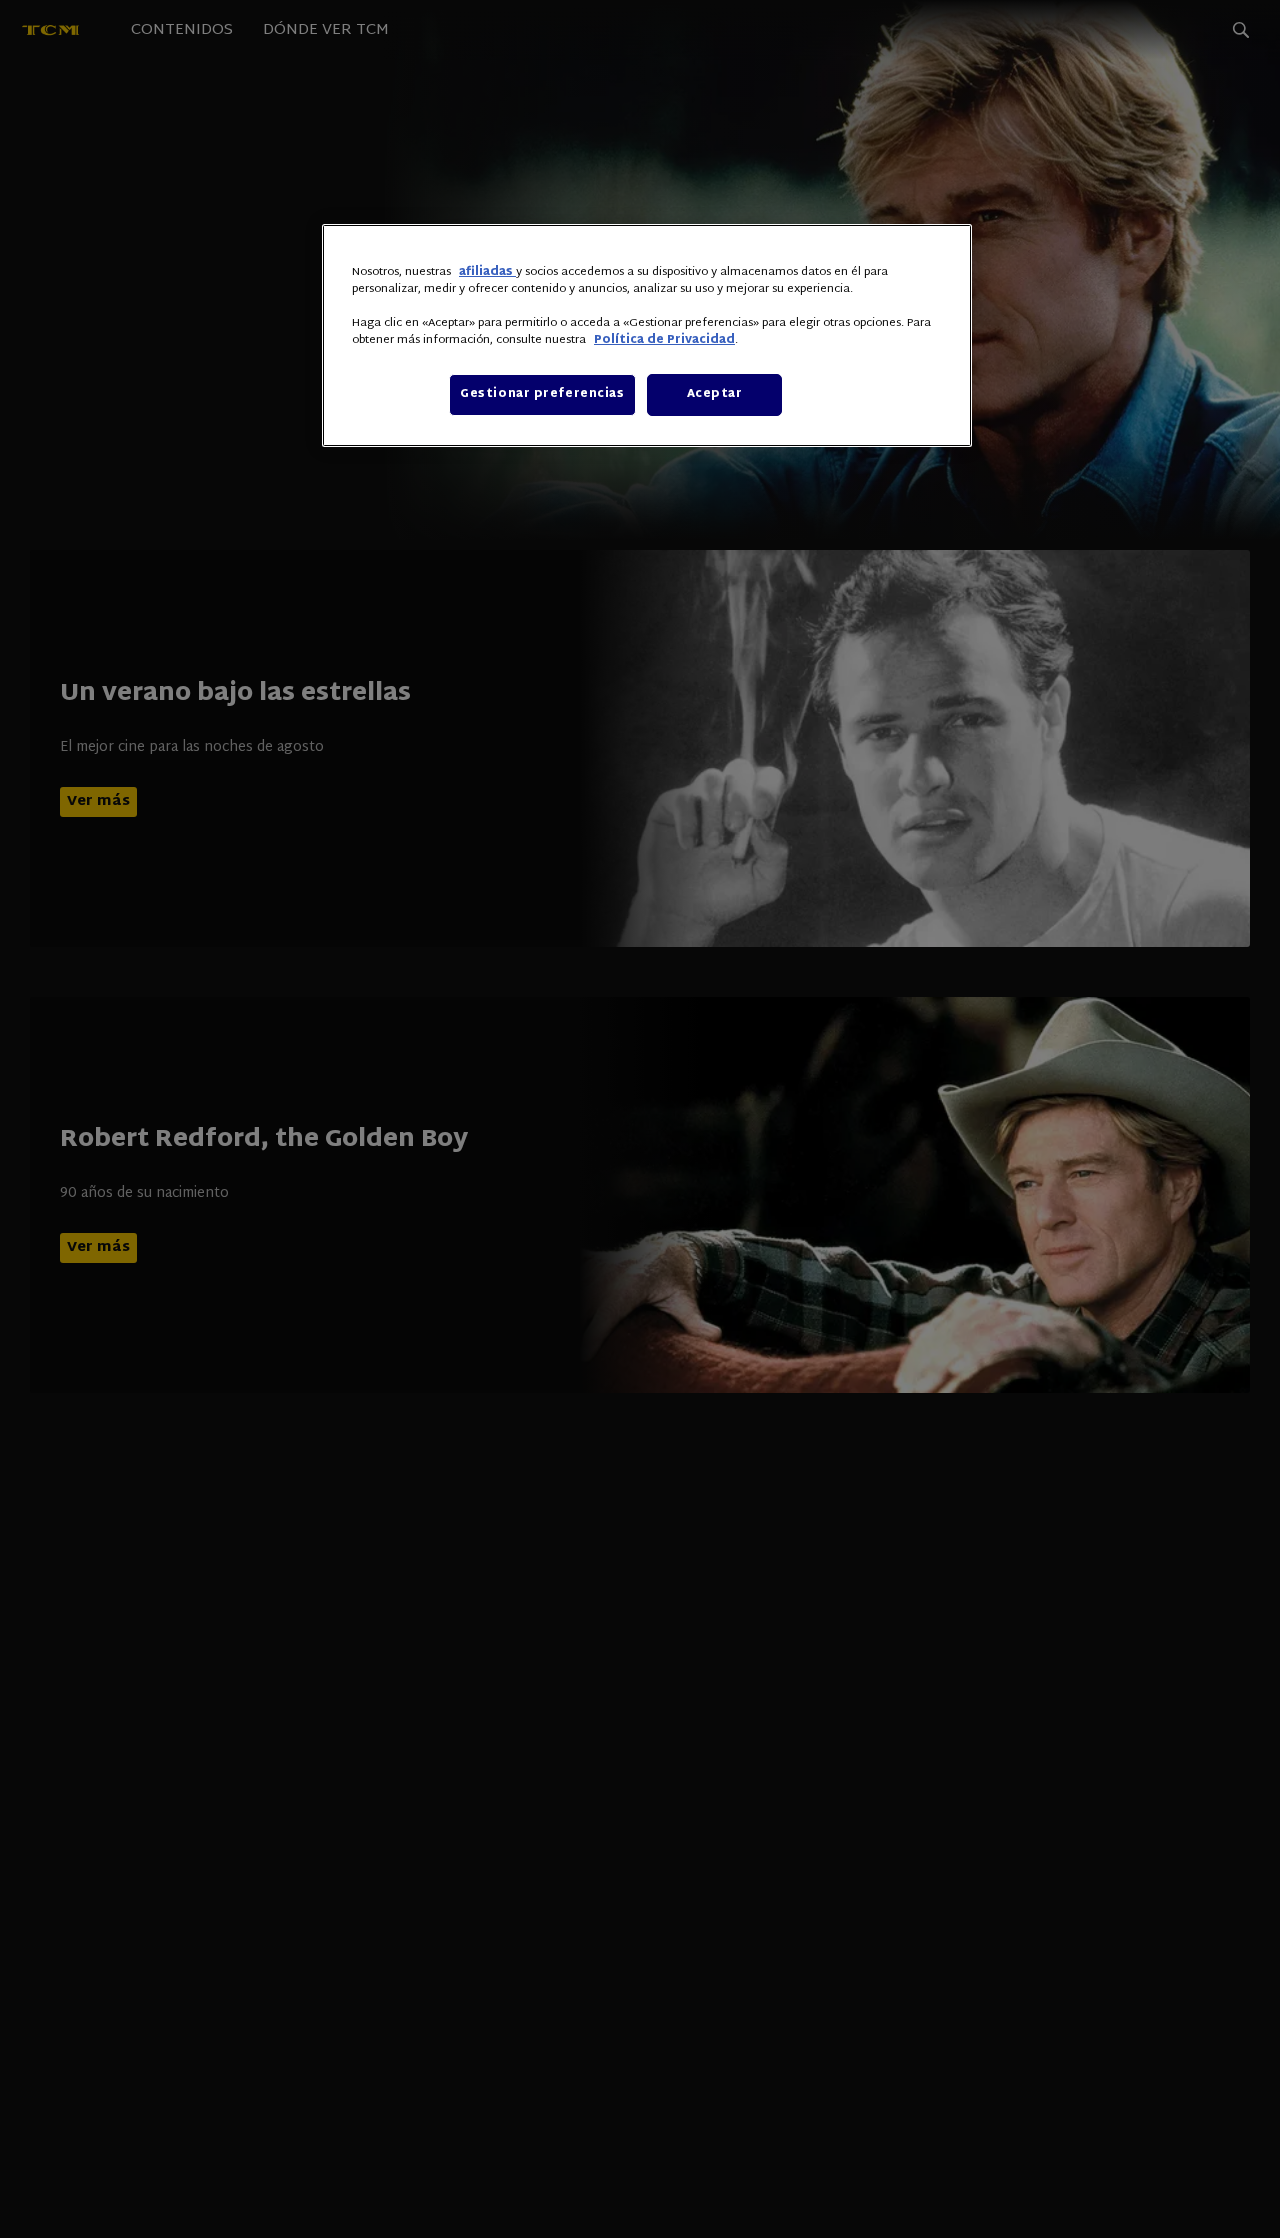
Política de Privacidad (664, 340)
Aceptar (715, 394)
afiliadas (487, 272)
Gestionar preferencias (542, 394)
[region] (647, 335)
